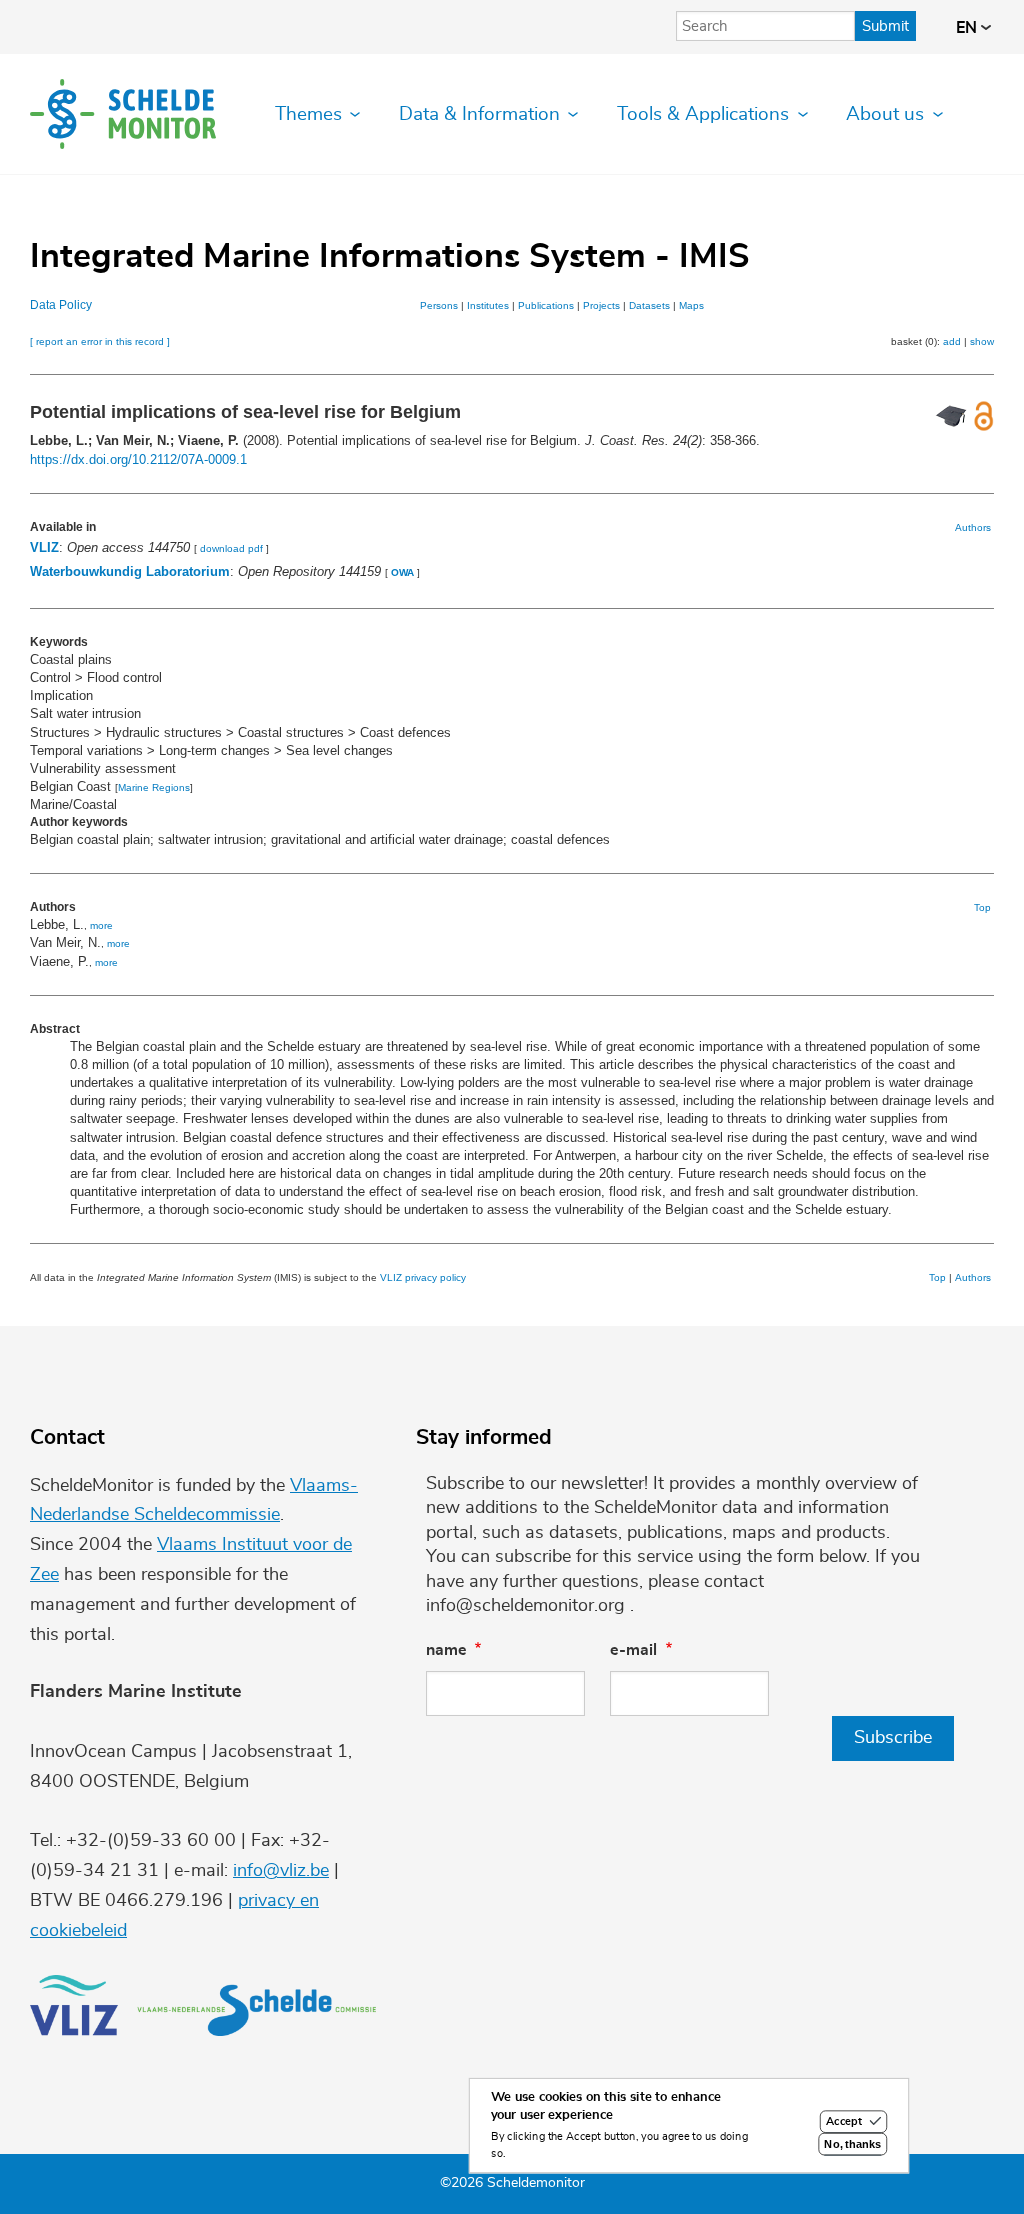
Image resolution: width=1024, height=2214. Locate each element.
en (968, 28)
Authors (973, 527)
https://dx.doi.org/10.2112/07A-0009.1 (138, 459)
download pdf (231, 548)
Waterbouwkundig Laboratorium (130, 571)
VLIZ (44, 547)
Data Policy (61, 305)
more (101, 925)
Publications (546, 305)
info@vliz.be (281, 1871)
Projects (601, 305)
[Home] (123, 114)
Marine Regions (154, 787)
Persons (439, 305)
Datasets (649, 305)
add (952, 341)
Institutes (488, 305)
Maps (691, 305)
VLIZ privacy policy (423, 1277)
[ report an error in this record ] (100, 341)
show (982, 341)
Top (982, 907)
